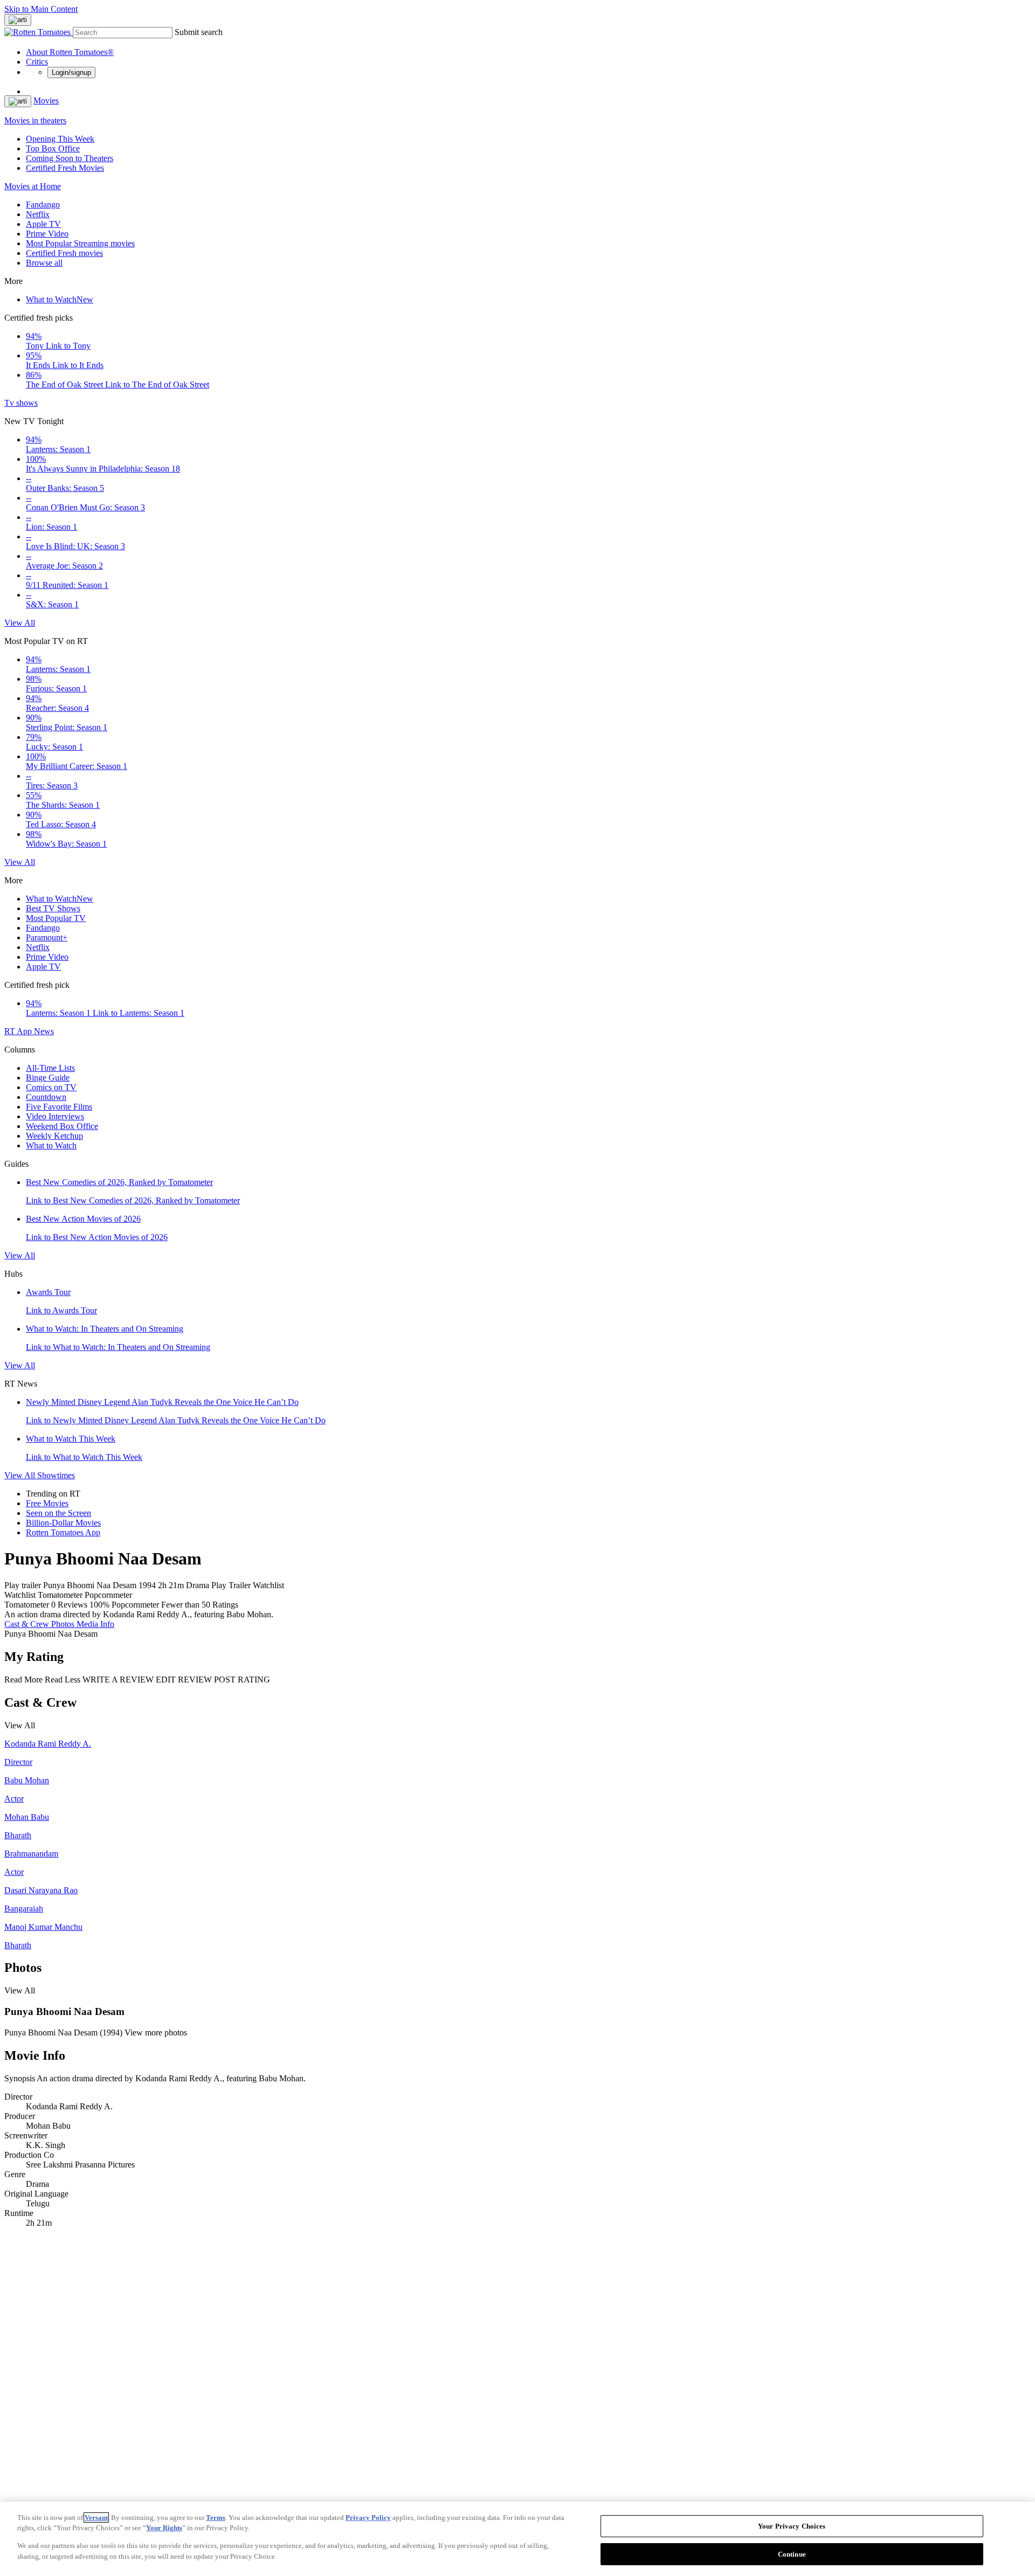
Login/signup (71, 72)
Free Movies (47, 1503)
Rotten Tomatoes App (63, 1532)
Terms (216, 2518)
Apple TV (43, 224)
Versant (96, 2518)
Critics (37, 62)
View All (20, 623)
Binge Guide (48, 1078)
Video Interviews (55, 1116)
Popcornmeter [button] (135, 1605)
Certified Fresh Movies (65, 168)
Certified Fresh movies (64, 253)
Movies (46, 101)
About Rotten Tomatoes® (70, 52)
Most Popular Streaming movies (80, 243)
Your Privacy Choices (792, 2526)
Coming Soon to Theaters (70, 158)
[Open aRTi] (18, 20)
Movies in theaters (35, 120)
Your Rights (164, 2528)
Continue (792, 2554)
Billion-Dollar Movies (63, 1523)
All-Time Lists (50, 1068)
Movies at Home (33, 186)
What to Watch (60, 299)
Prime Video (47, 234)
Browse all (44, 263)
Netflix (38, 214)
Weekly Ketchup (54, 1136)
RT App (19, 1031)
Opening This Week (60, 139)
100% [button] (99, 1605)
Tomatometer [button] (27, 1605)
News (44, 1031)
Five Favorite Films (59, 1107)
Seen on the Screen (58, 1513)
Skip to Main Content (41, 9)
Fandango (43, 205)
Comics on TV (51, 1087)
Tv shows (21, 403)
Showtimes (56, 1475)
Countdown (46, 1097)
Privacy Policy (368, 2518)
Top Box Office (53, 148)
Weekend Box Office (62, 1126)
